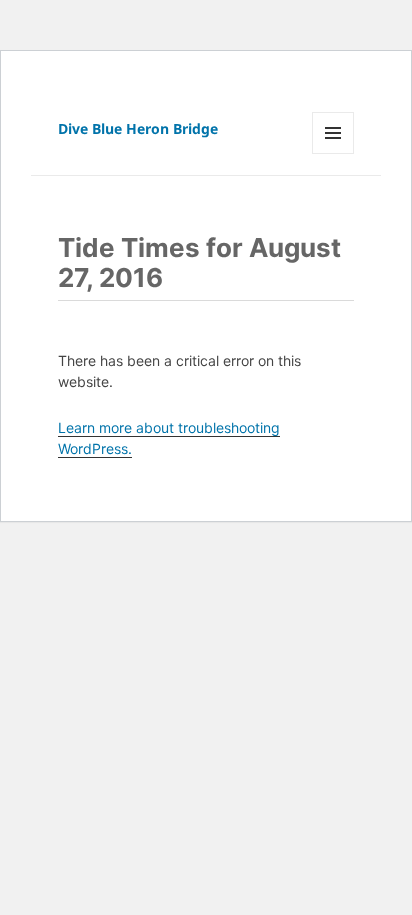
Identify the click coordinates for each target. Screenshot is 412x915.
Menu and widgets (333, 153)
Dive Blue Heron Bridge (138, 128)
